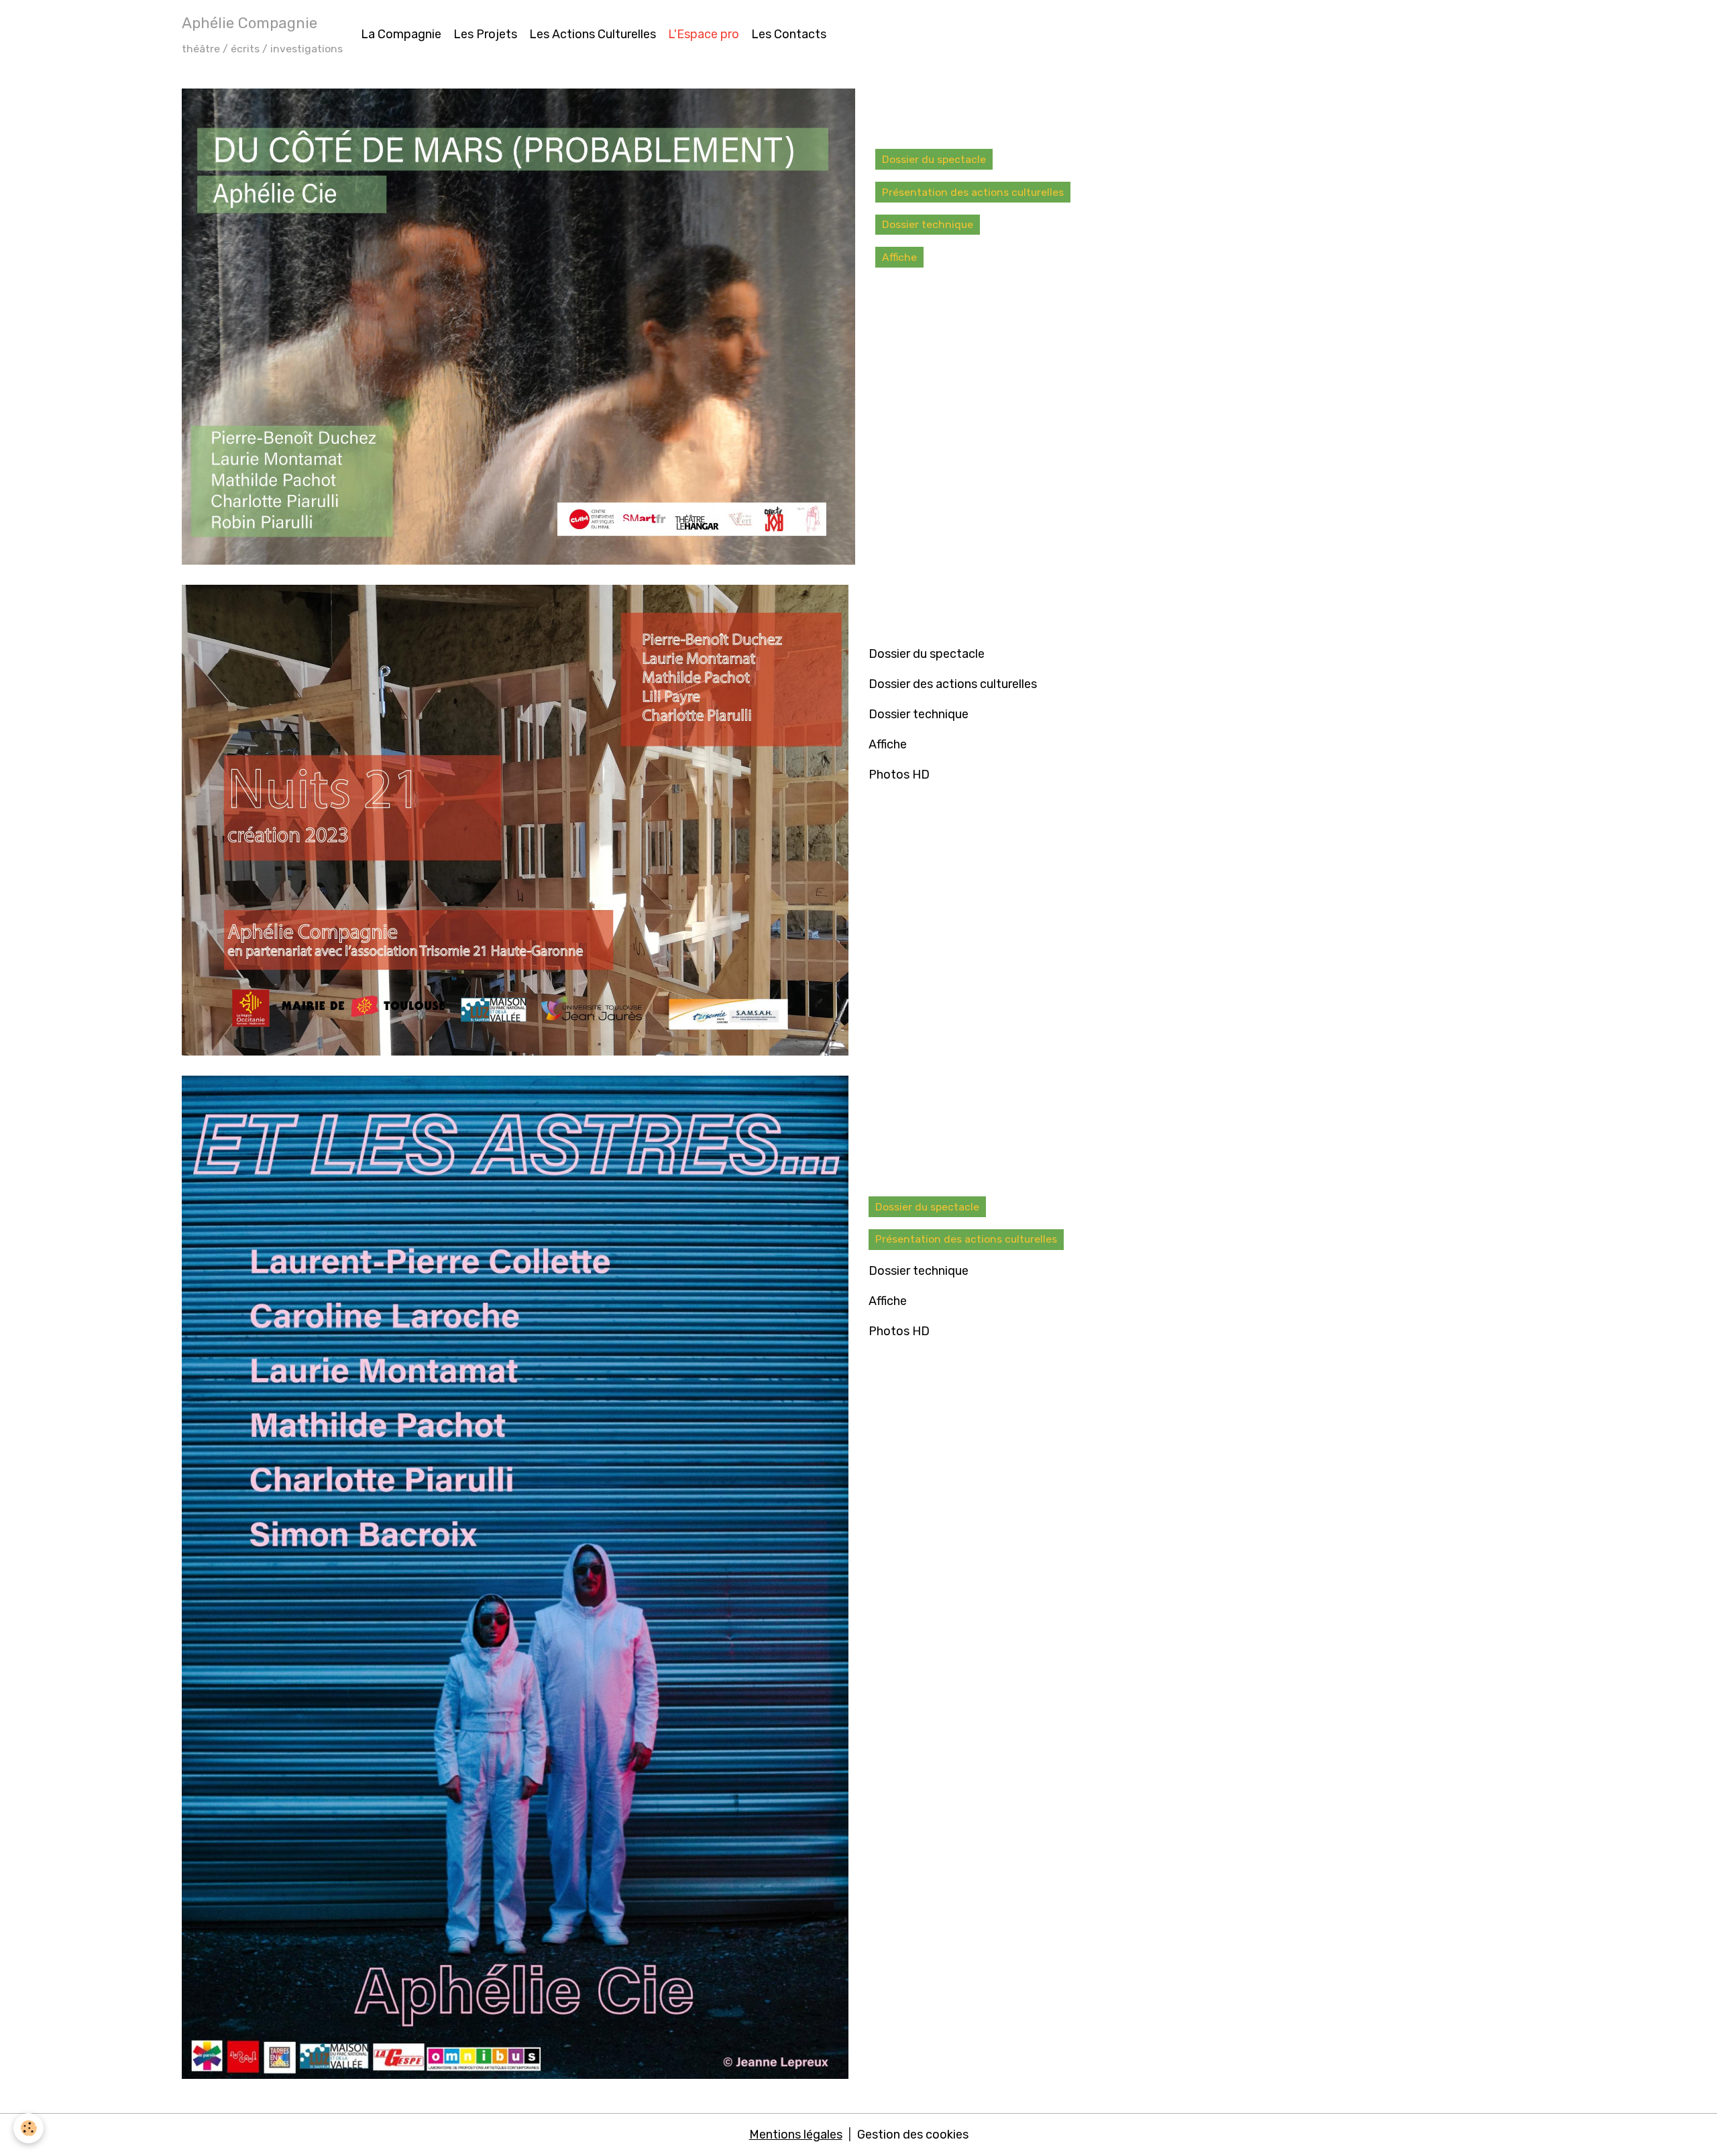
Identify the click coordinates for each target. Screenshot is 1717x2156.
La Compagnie (401, 34)
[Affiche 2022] (518, 326)
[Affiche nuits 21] (515, 819)
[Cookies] (29, 2128)
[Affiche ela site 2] (515, 1577)
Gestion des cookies (913, 2135)
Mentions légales (796, 2135)
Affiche (899, 257)
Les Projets (485, 34)
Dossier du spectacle (934, 159)
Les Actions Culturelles (593, 34)
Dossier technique (928, 224)
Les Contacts (789, 34)
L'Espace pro (704, 34)
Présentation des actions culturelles (973, 192)
